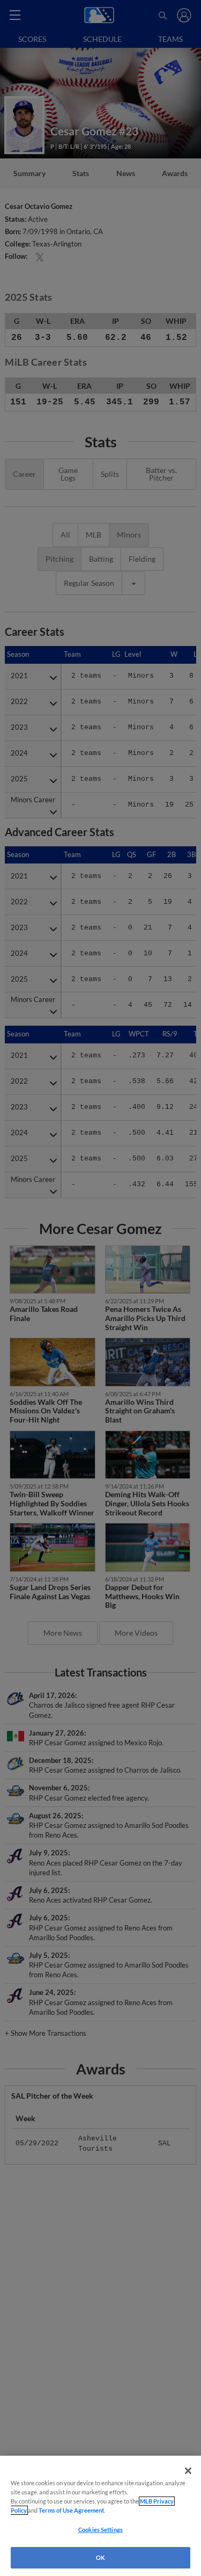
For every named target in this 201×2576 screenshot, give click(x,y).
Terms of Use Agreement (71, 2510)
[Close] (188, 2471)
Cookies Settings (100, 2530)
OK (100, 2557)
